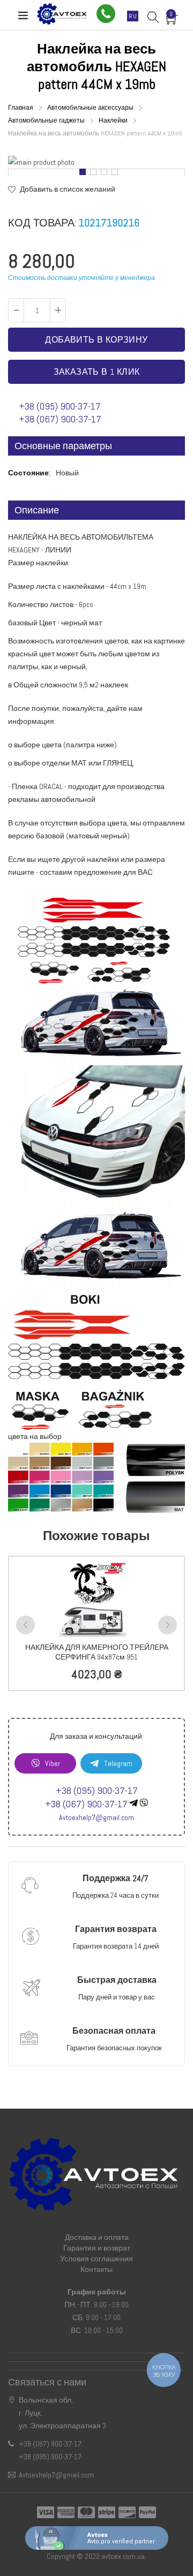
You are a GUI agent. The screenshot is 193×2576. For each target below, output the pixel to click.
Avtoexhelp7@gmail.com (96, 1817)
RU (133, 16)
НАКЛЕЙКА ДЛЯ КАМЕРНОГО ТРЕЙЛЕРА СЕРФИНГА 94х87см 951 (97, 1652)
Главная (21, 108)
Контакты (96, 2269)
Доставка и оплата (97, 2237)
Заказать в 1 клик (97, 372)
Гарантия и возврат (97, 2248)
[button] (80, 173)
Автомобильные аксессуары (91, 108)
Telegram (118, 1763)
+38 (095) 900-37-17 (60, 406)
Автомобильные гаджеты (47, 120)
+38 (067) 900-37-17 (60, 419)
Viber (53, 1763)
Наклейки (114, 120)
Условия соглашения (96, 2259)
